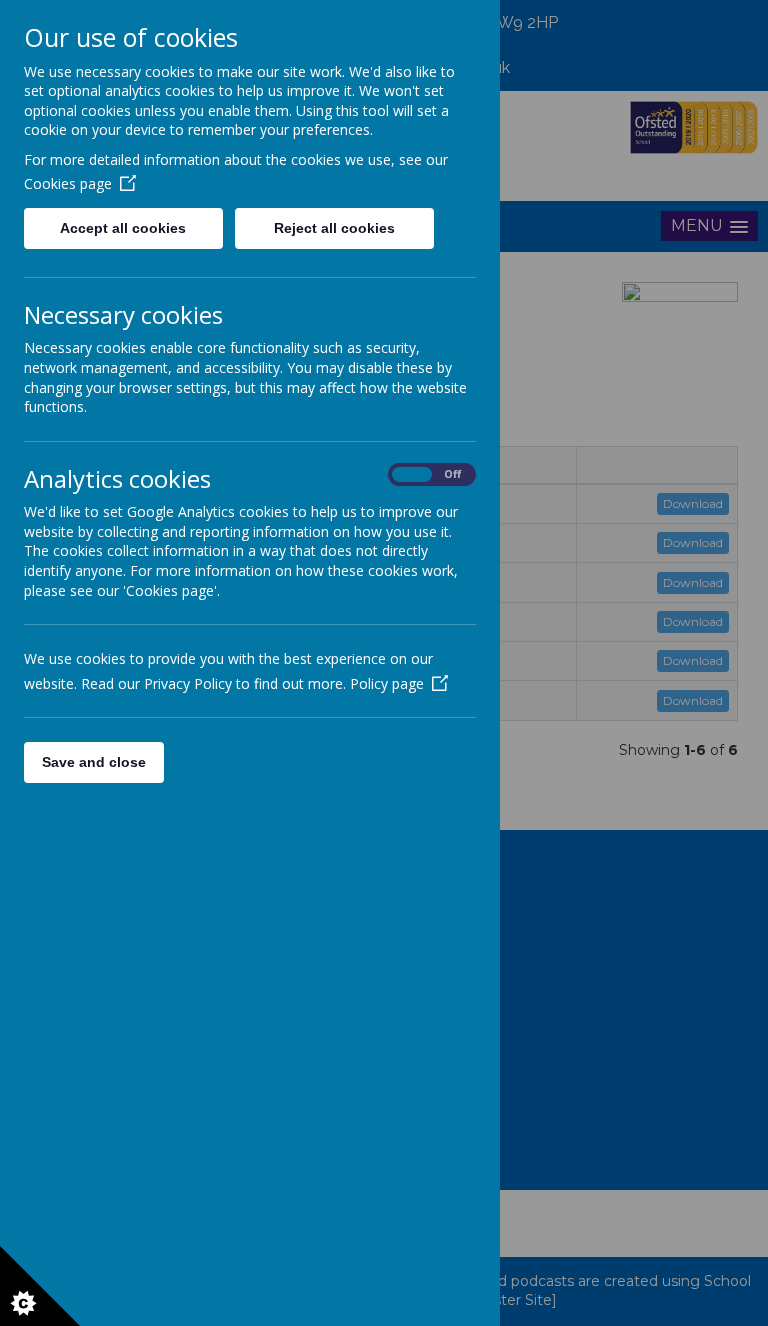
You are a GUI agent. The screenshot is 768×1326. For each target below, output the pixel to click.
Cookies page (68, 183)
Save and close (94, 762)
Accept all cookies (123, 228)
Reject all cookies (334, 228)
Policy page (387, 683)
